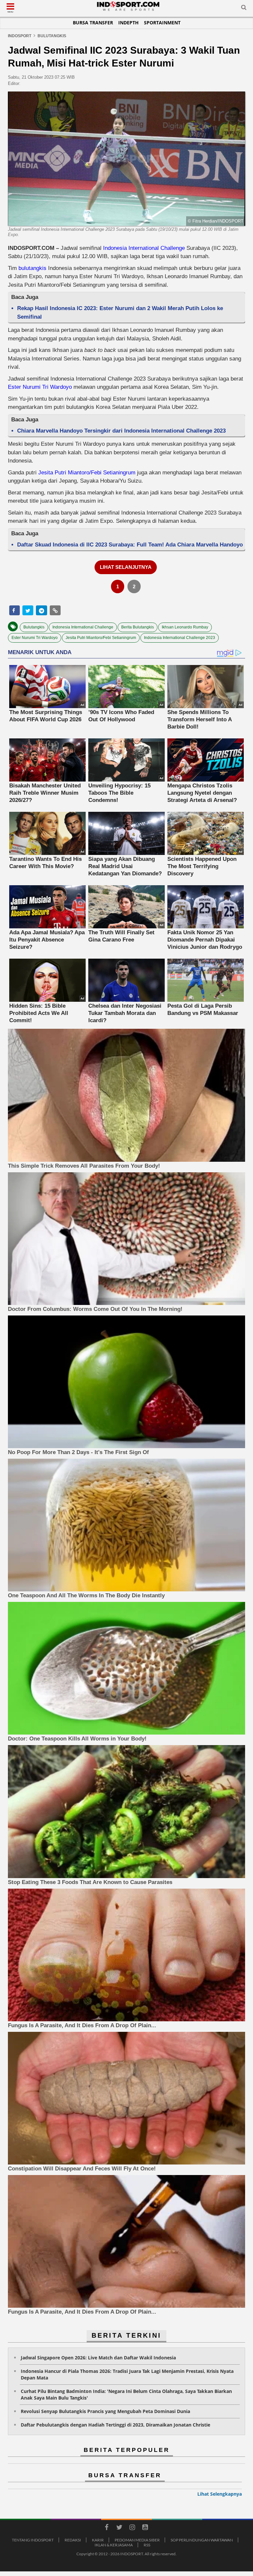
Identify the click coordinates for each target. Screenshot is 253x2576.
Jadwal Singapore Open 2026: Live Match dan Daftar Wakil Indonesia (98, 2358)
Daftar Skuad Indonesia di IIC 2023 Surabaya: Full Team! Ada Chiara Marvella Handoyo (130, 545)
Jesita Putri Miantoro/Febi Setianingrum (87, 473)
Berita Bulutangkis (138, 627)
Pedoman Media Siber (137, 2540)
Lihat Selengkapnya (220, 2494)
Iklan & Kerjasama (114, 2545)
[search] (244, 9)
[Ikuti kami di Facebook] (106, 2528)
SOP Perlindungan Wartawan (202, 2540)
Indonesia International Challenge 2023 (180, 638)
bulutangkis (32, 268)
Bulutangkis (34, 627)
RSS (147, 2545)
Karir (98, 2540)
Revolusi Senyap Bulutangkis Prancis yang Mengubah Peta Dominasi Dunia (105, 2411)
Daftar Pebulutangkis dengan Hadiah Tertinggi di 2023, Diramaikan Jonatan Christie (115, 2425)
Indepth (128, 23)
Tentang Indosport (33, 2540)
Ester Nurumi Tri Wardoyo (40, 387)
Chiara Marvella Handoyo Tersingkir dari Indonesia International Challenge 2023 (121, 431)
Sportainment (162, 23)
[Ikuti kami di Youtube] (145, 2528)
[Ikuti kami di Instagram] (132, 2528)
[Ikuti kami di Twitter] (119, 2528)
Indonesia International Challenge (144, 248)
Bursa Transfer (93, 23)
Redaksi (73, 2540)
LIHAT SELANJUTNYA (126, 567)
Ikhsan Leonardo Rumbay (185, 627)
